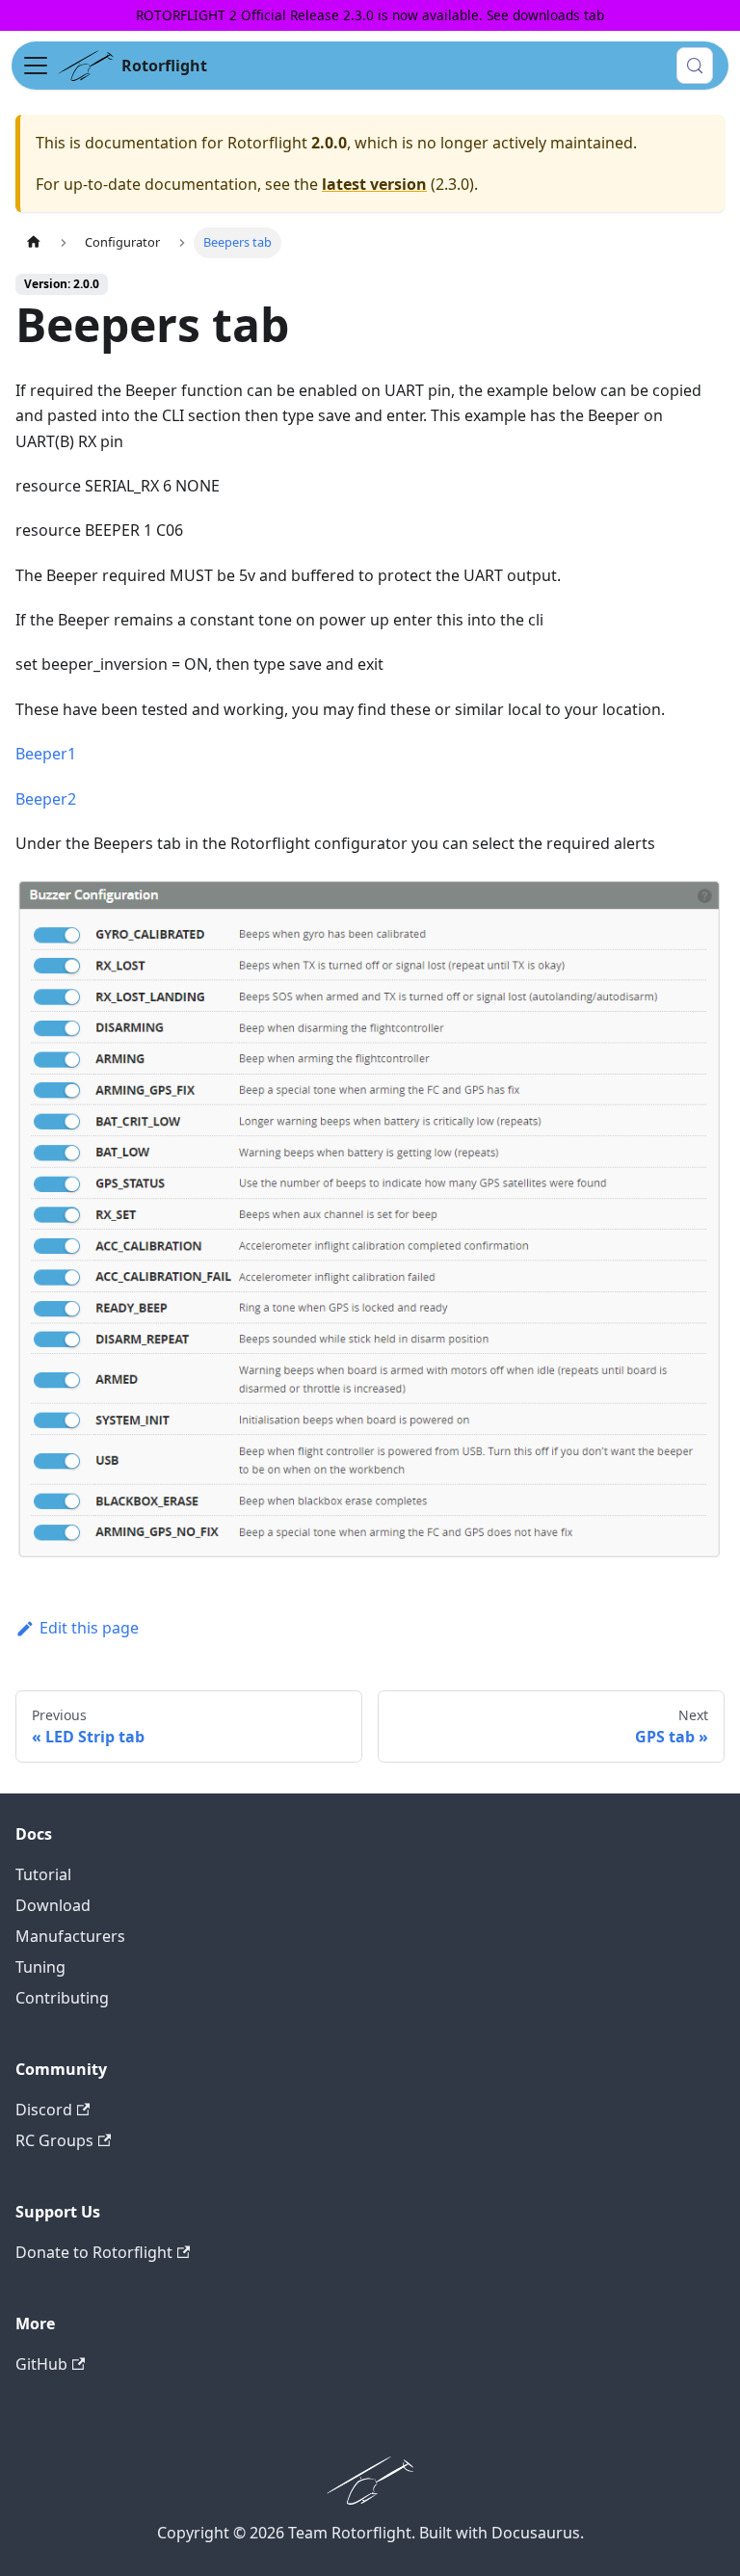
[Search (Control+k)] (695, 66)
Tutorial (43, 1874)
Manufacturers (70, 1936)
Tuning (40, 1967)
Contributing (62, 1998)
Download (53, 1905)
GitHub (41, 2364)
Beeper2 (46, 799)
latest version (374, 184)
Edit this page (89, 1628)
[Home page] (34, 242)
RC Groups (54, 2140)
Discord (44, 2110)
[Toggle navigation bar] (36, 66)
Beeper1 (46, 754)
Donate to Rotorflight (94, 2252)
